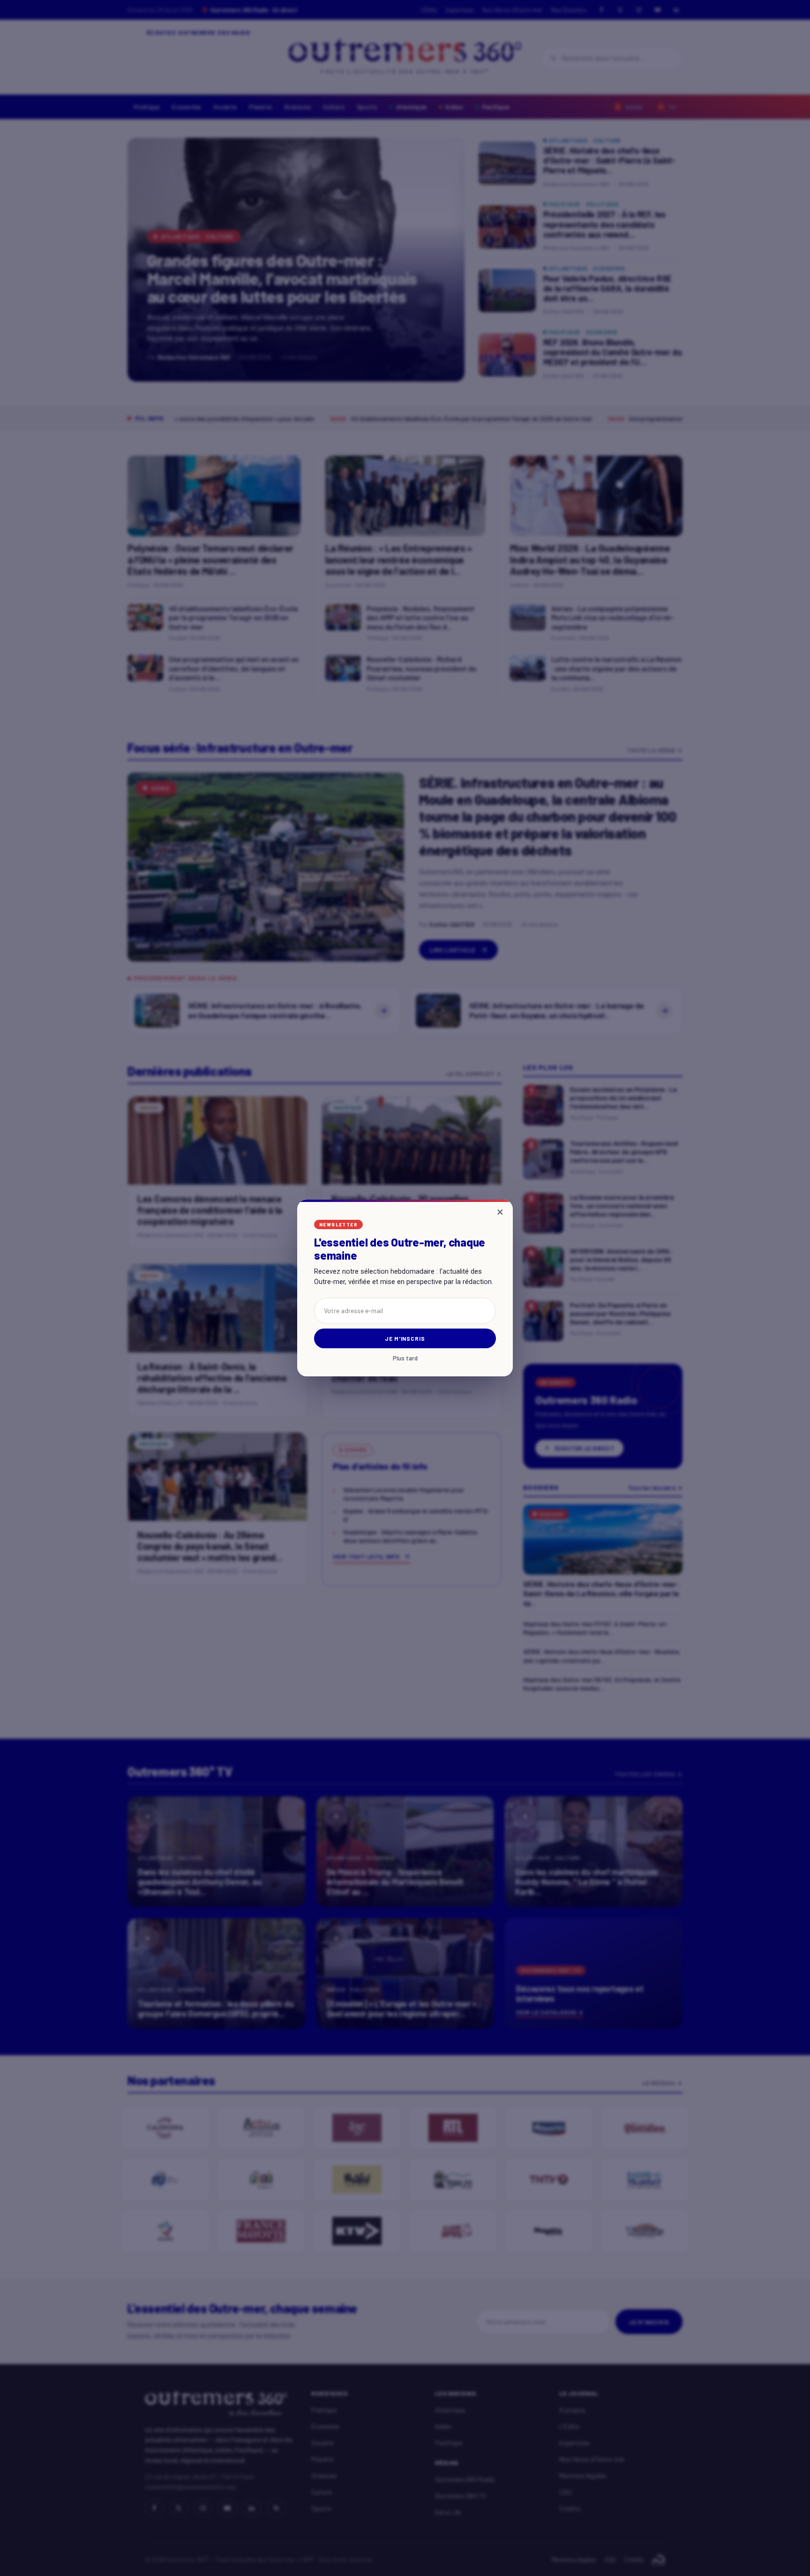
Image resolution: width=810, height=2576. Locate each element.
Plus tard (405, 1358)
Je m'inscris (405, 1338)
